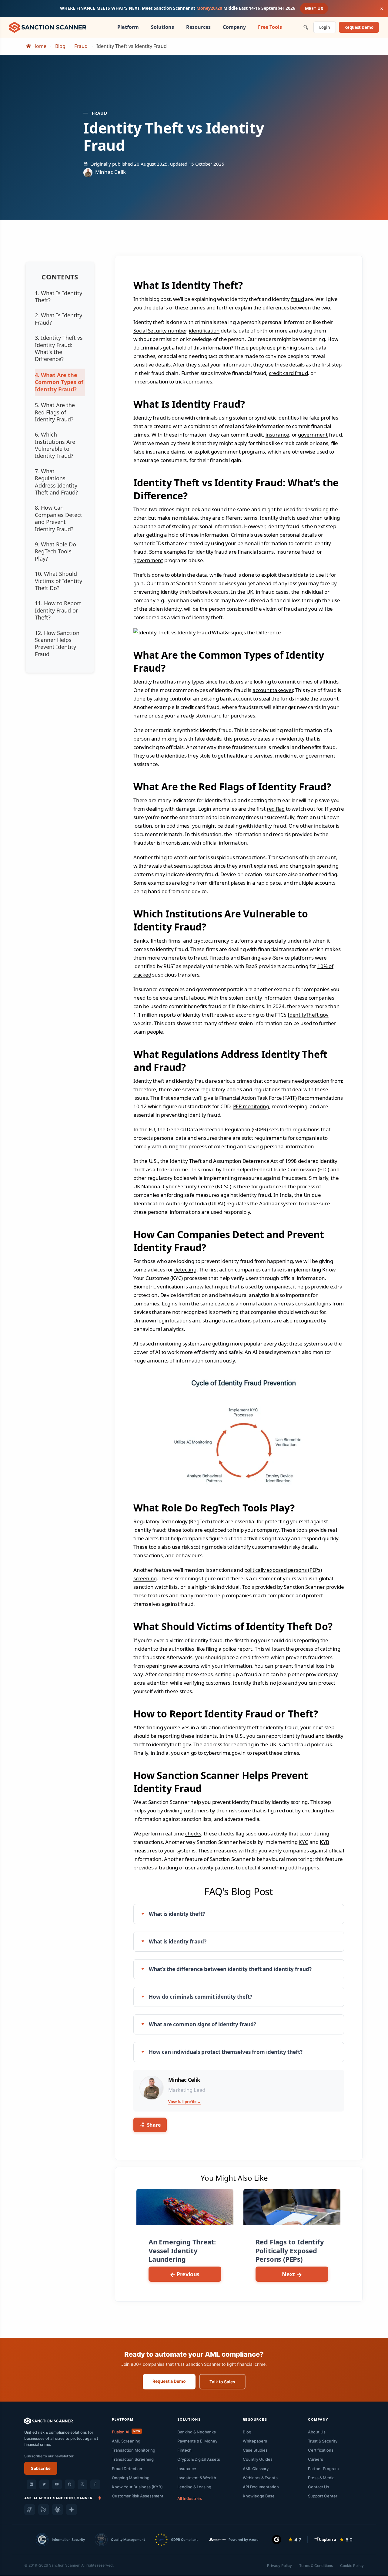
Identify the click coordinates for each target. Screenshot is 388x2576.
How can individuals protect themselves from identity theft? (226, 2052)
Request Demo (359, 27)
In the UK (242, 592)
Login (325, 27)
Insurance (187, 2469)
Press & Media (321, 2478)
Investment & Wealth (197, 2478)
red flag (276, 809)
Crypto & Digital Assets (199, 2459)
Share (153, 2125)
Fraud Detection (127, 2469)
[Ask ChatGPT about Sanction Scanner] (30, 2510)
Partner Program (323, 2469)
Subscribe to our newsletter (49, 2456)
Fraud (81, 46)
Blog (60, 46)
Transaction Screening (133, 2459)
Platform (128, 27)
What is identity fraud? (178, 1941)
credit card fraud (288, 373)
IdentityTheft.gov (308, 1015)
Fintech (184, 2450)
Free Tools (270, 27)
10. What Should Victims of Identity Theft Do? (59, 581)
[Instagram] (82, 2484)
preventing (174, 1115)
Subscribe (41, 2468)
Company (234, 27)
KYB (324, 1842)
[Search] (306, 27)
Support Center (323, 2496)
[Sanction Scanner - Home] (48, 27)
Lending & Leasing (194, 2487)
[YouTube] (57, 2484)
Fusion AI (126, 2432)
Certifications (321, 2450)
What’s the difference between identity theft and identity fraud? (230, 1969)
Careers (316, 2459)
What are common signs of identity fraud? (202, 2024)
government (313, 435)
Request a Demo (169, 2381)
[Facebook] (95, 2484)
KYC (303, 1842)
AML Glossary (256, 2469)
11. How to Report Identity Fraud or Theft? (58, 610)
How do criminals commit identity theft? (201, 1997)
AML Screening (126, 2441)
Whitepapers (255, 2441)
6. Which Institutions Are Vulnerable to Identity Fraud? (55, 445)
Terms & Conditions (316, 2566)
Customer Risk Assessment (138, 2496)
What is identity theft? (177, 1914)
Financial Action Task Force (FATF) (258, 1098)
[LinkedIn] (32, 2484)
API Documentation (261, 2487)
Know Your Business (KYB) (137, 2487)
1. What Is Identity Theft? (59, 297)
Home (39, 46)
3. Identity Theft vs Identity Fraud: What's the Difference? (59, 348)
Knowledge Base (259, 2496)
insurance (277, 435)
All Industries (190, 2498)
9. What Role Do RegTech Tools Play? (55, 551)
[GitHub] (70, 2484)
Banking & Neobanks (197, 2432)
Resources (198, 27)
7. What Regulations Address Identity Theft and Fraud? (56, 482)
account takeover (273, 690)
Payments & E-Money (197, 2441)
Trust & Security (323, 2441)
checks (193, 1833)
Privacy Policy (279, 2566)
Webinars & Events (260, 2478)
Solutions (162, 27)
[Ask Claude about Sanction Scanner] (58, 2510)
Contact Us (319, 2487)
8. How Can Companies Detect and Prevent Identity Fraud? (59, 518)
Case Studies (255, 2450)
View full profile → (184, 2102)
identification (204, 331)
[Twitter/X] (44, 2484)
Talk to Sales (222, 2382)
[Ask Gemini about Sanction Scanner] (72, 2510)
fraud (298, 299)
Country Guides (258, 2459)
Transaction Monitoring (134, 2450)
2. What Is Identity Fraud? (59, 319)
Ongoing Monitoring (131, 2478)
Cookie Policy (352, 2566)
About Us (317, 2432)
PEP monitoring (251, 1106)
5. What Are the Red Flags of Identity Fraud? (55, 412)
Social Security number (160, 331)
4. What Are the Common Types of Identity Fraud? (59, 382)
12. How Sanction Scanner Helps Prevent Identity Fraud (57, 643)
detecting (185, 1269)
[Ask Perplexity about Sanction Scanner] (44, 2510)
